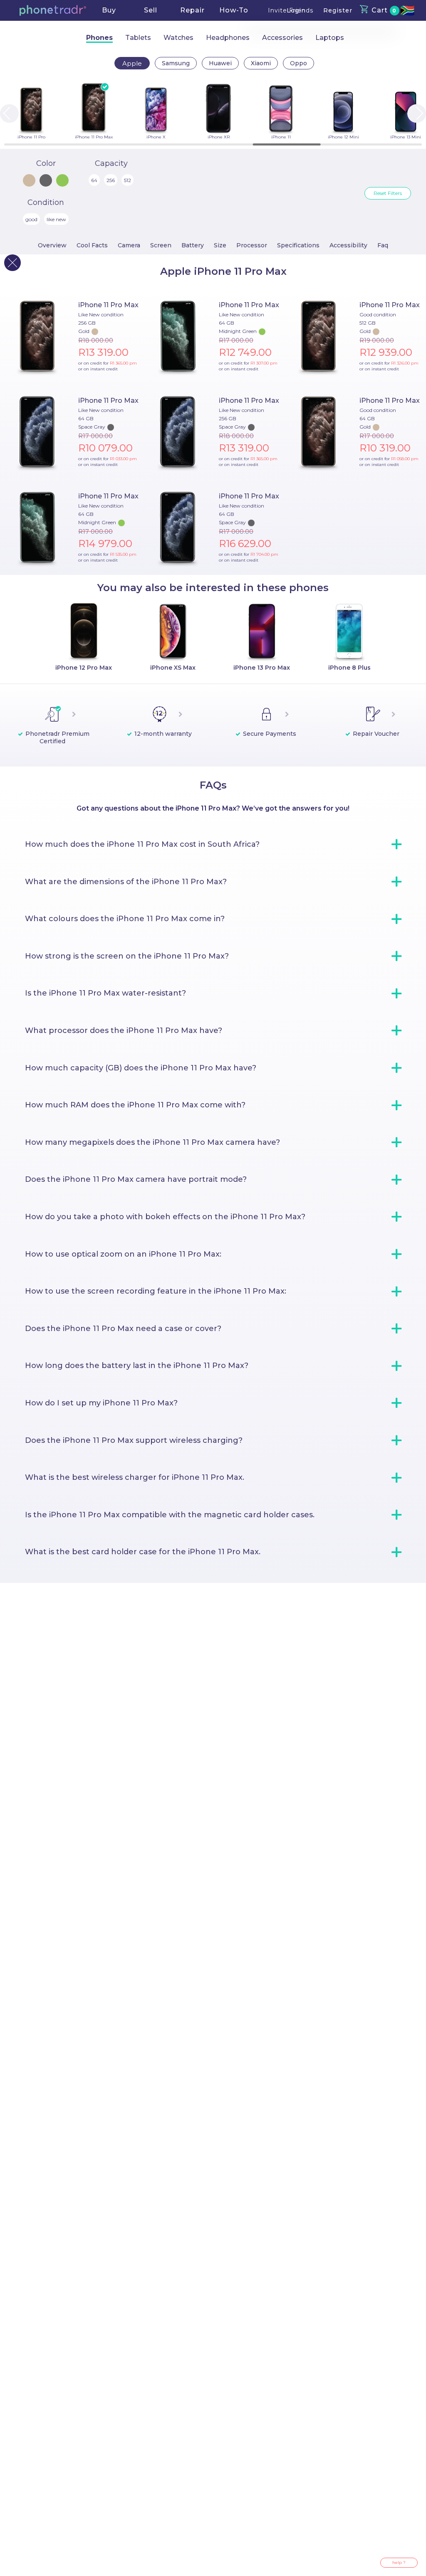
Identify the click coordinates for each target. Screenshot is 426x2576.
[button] (53, 10)
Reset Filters (388, 193)
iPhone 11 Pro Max (108, 305)
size (220, 245)
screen (161, 245)
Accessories (282, 38)
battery (193, 245)
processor (252, 245)
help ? (399, 2562)
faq (383, 245)
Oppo (298, 63)
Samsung (176, 63)
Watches (178, 38)
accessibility (348, 245)
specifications (298, 245)
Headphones (228, 38)
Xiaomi (261, 63)
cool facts (92, 245)
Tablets (138, 38)
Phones (99, 38)
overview (52, 245)
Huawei (220, 63)
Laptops (330, 38)
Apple (132, 63)
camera (129, 245)
